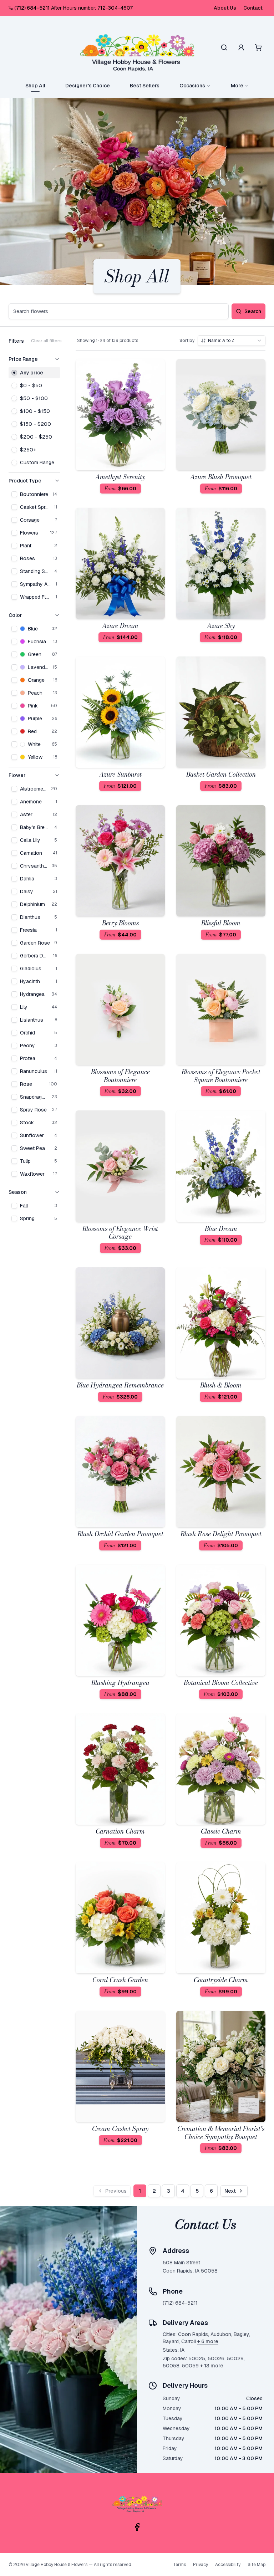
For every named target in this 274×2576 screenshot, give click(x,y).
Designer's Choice (88, 86)
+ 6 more (208, 2341)
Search (253, 311)
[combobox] (232, 341)
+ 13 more (212, 2366)
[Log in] (241, 47)
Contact (253, 8)
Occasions (192, 86)
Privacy (201, 2565)
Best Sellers (145, 86)
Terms (179, 2565)
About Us (225, 8)
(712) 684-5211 (32, 8)
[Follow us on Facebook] (137, 2527)
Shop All (35, 86)
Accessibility (228, 2565)
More (237, 86)
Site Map (257, 2565)
